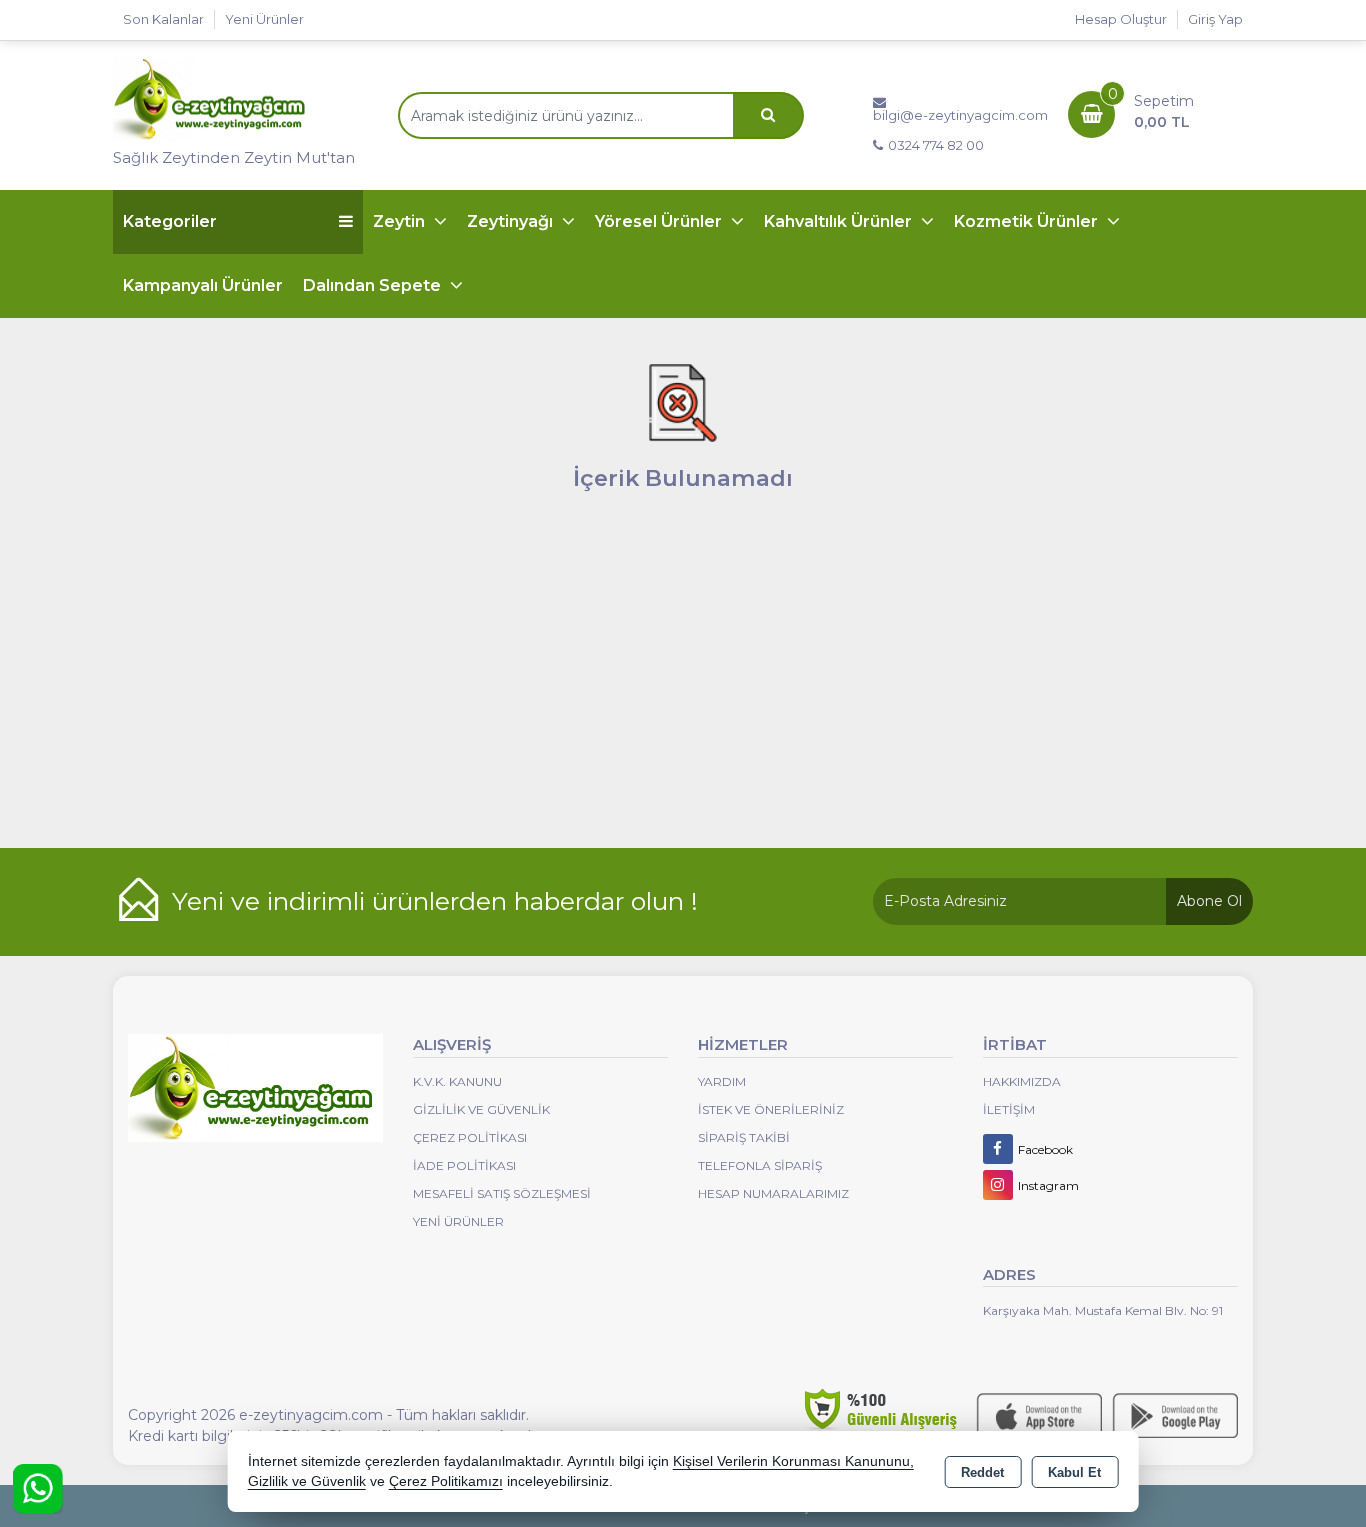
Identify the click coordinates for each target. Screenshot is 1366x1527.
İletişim (1009, 1109)
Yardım (722, 1081)
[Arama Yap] (768, 115)
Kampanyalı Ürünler (203, 285)
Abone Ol (1209, 901)
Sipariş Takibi (744, 1137)
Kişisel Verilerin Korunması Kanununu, (793, 1461)
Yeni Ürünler (458, 1221)
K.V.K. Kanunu (457, 1081)
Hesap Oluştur (1121, 19)
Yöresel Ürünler (660, 221)
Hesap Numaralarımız (773, 1193)
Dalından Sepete (374, 285)
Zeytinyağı (512, 221)
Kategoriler (170, 221)
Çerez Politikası (470, 1137)
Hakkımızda (1022, 1081)
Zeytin (401, 221)
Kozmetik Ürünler (1028, 221)
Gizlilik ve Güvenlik (481, 1109)
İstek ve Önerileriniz (771, 1109)
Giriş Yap (1215, 19)
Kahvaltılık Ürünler (840, 221)
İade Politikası (464, 1165)
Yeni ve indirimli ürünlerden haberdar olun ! (435, 901)
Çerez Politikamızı (446, 1481)
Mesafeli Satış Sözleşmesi (502, 1193)
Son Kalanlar (163, 19)
